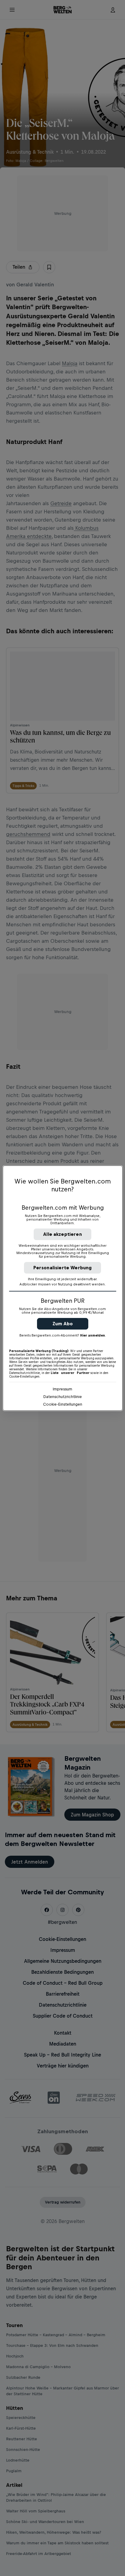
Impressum (62, 1389)
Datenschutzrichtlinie (63, 1397)
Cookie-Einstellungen (63, 1404)
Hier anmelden (93, 1335)
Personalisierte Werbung (63, 1268)
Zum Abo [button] (63, 1324)
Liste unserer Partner (70, 1373)
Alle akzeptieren (62, 1234)
